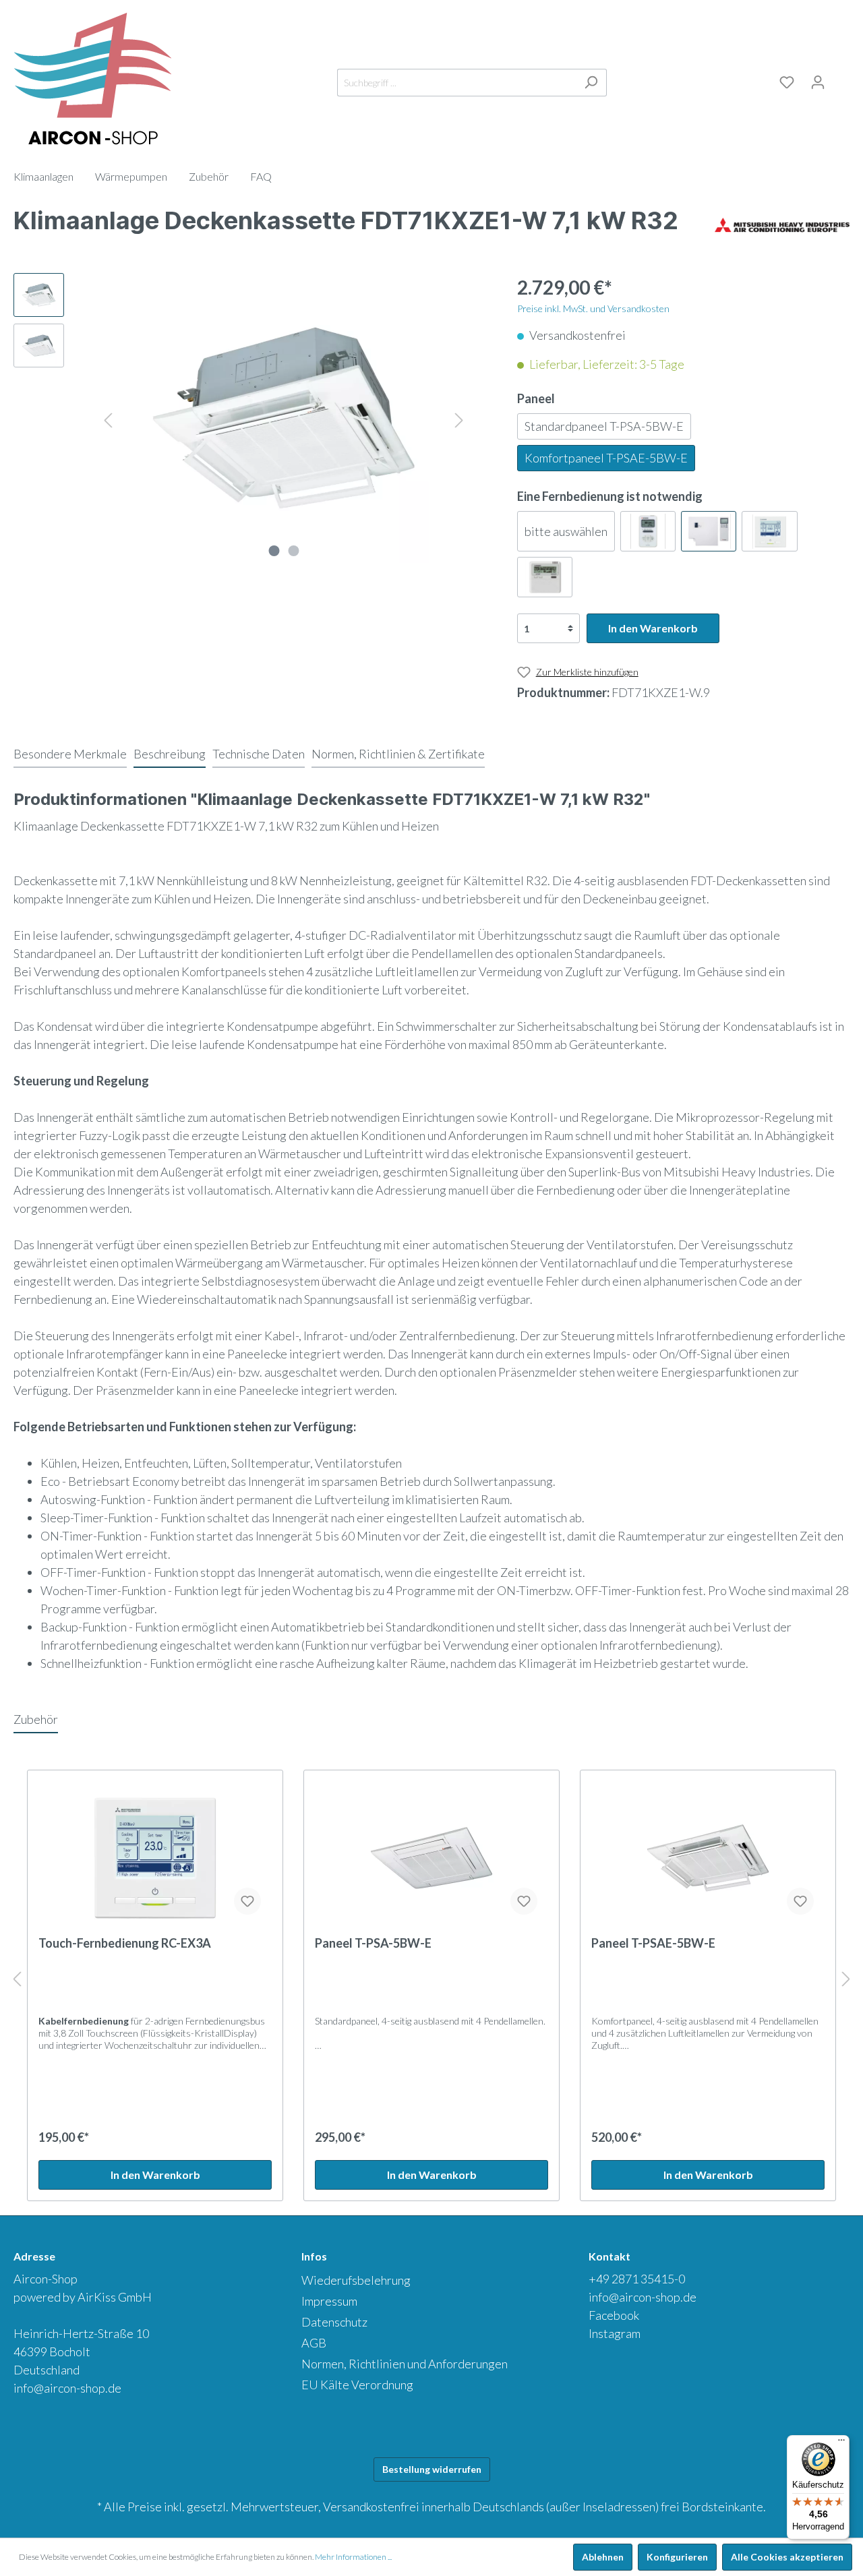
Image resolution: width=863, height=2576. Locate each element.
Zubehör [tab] (36, 1719)
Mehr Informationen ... (353, 2557)
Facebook (614, 2315)
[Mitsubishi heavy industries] (782, 224)
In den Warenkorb (653, 628)
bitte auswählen (566, 531)
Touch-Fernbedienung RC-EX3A (125, 1943)
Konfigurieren (677, 2557)
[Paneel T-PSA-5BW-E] (431, 1858)
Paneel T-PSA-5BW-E (373, 1943)
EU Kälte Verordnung (357, 2385)
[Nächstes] (459, 418)
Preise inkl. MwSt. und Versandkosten (593, 308)
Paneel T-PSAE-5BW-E (653, 1943)
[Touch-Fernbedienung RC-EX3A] (155, 1858)
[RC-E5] (545, 577)
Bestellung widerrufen (432, 2469)
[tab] (70, 754)
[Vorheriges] (108, 418)
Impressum (329, 2301)
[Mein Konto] (818, 82)
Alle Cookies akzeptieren (787, 2557)
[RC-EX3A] (769, 531)
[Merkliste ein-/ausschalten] (247, 1901)
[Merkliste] (787, 82)
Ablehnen (603, 2557)
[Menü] (841, 2443)
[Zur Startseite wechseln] (93, 80)
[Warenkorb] (841, 80)
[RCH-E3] (648, 531)
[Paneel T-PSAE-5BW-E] (708, 1858)
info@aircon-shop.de (67, 2388)
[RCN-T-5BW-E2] (709, 531)
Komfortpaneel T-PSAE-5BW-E (606, 458)
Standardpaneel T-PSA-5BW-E (604, 426)
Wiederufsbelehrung (356, 2280)
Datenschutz (334, 2322)
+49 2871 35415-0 (637, 2279)
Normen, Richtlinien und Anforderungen (405, 2364)
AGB (314, 2343)
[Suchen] (591, 83)
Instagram (615, 2333)
